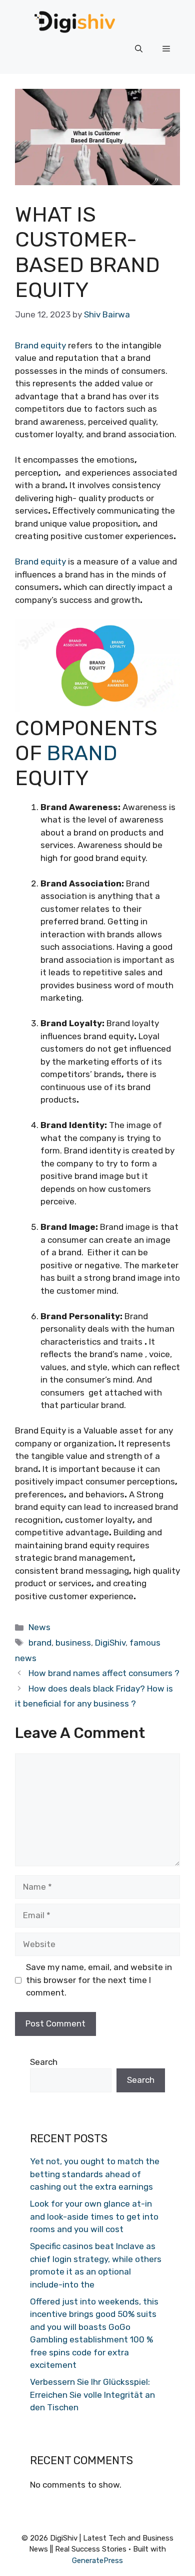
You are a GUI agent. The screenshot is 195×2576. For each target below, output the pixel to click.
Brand (82, 753)
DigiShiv (110, 1643)
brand (40, 1643)
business (73, 1643)
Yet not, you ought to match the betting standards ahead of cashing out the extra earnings (95, 2174)
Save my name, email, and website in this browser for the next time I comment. (99, 1980)
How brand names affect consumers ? (104, 1673)
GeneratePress (97, 2561)
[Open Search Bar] (139, 49)
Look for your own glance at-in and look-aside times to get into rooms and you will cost (94, 2216)
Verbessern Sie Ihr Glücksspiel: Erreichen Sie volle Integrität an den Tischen (92, 2395)
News (39, 1627)
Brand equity (40, 345)
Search (44, 2062)
